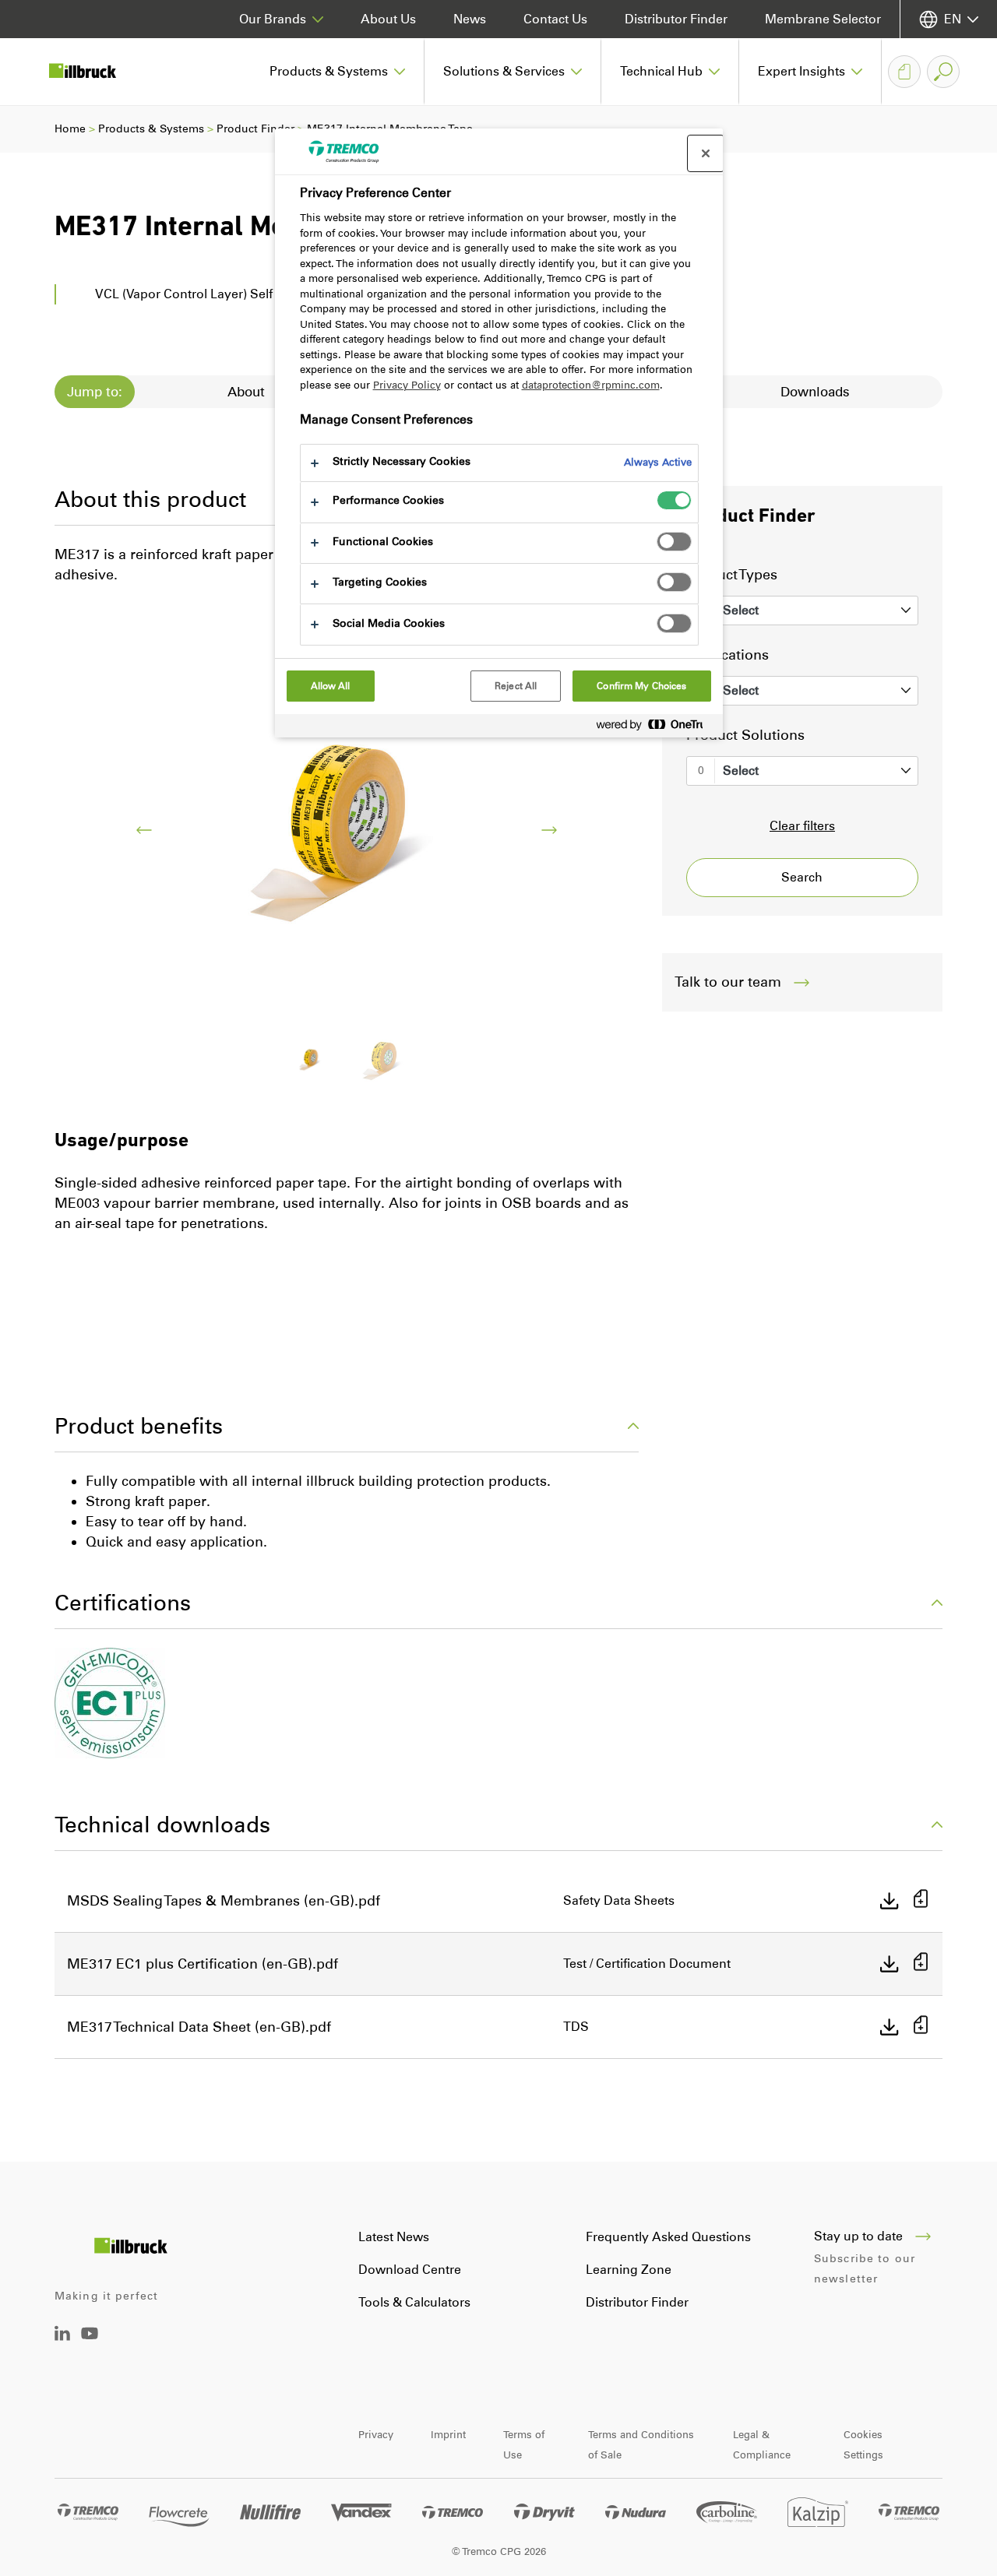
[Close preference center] (706, 153)
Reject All (516, 686)
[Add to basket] (921, 1900)
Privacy (376, 2435)
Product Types (732, 575)
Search (802, 877)
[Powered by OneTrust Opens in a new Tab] (656, 728)
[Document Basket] (904, 72)
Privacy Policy (407, 385)
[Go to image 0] (311, 1059)
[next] (549, 830)
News (470, 19)
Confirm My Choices (641, 686)
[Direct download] (890, 1901)
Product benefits (139, 1426)
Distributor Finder (676, 19)
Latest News (394, 2237)
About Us (388, 19)
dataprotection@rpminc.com (591, 385)
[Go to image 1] (382, 1059)
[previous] (144, 830)
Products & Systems (151, 129)
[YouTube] (90, 2344)
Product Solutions (745, 735)
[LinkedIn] (62, 2337)
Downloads (815, 392)
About (246, 392)
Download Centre (410, 2270)
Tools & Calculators (414, 2302)
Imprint (448, 2435)
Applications (727, 655)
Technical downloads (162, 1825)
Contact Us (555, 19)
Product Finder (255, 129)
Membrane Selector (823, 19)
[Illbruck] (93, 72)
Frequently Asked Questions (668, 2237)
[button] (338, 72)
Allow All (331, 686)
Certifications (123, 1603)
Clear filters (802, 826)
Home (70, 129)
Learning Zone (629, 2270)
